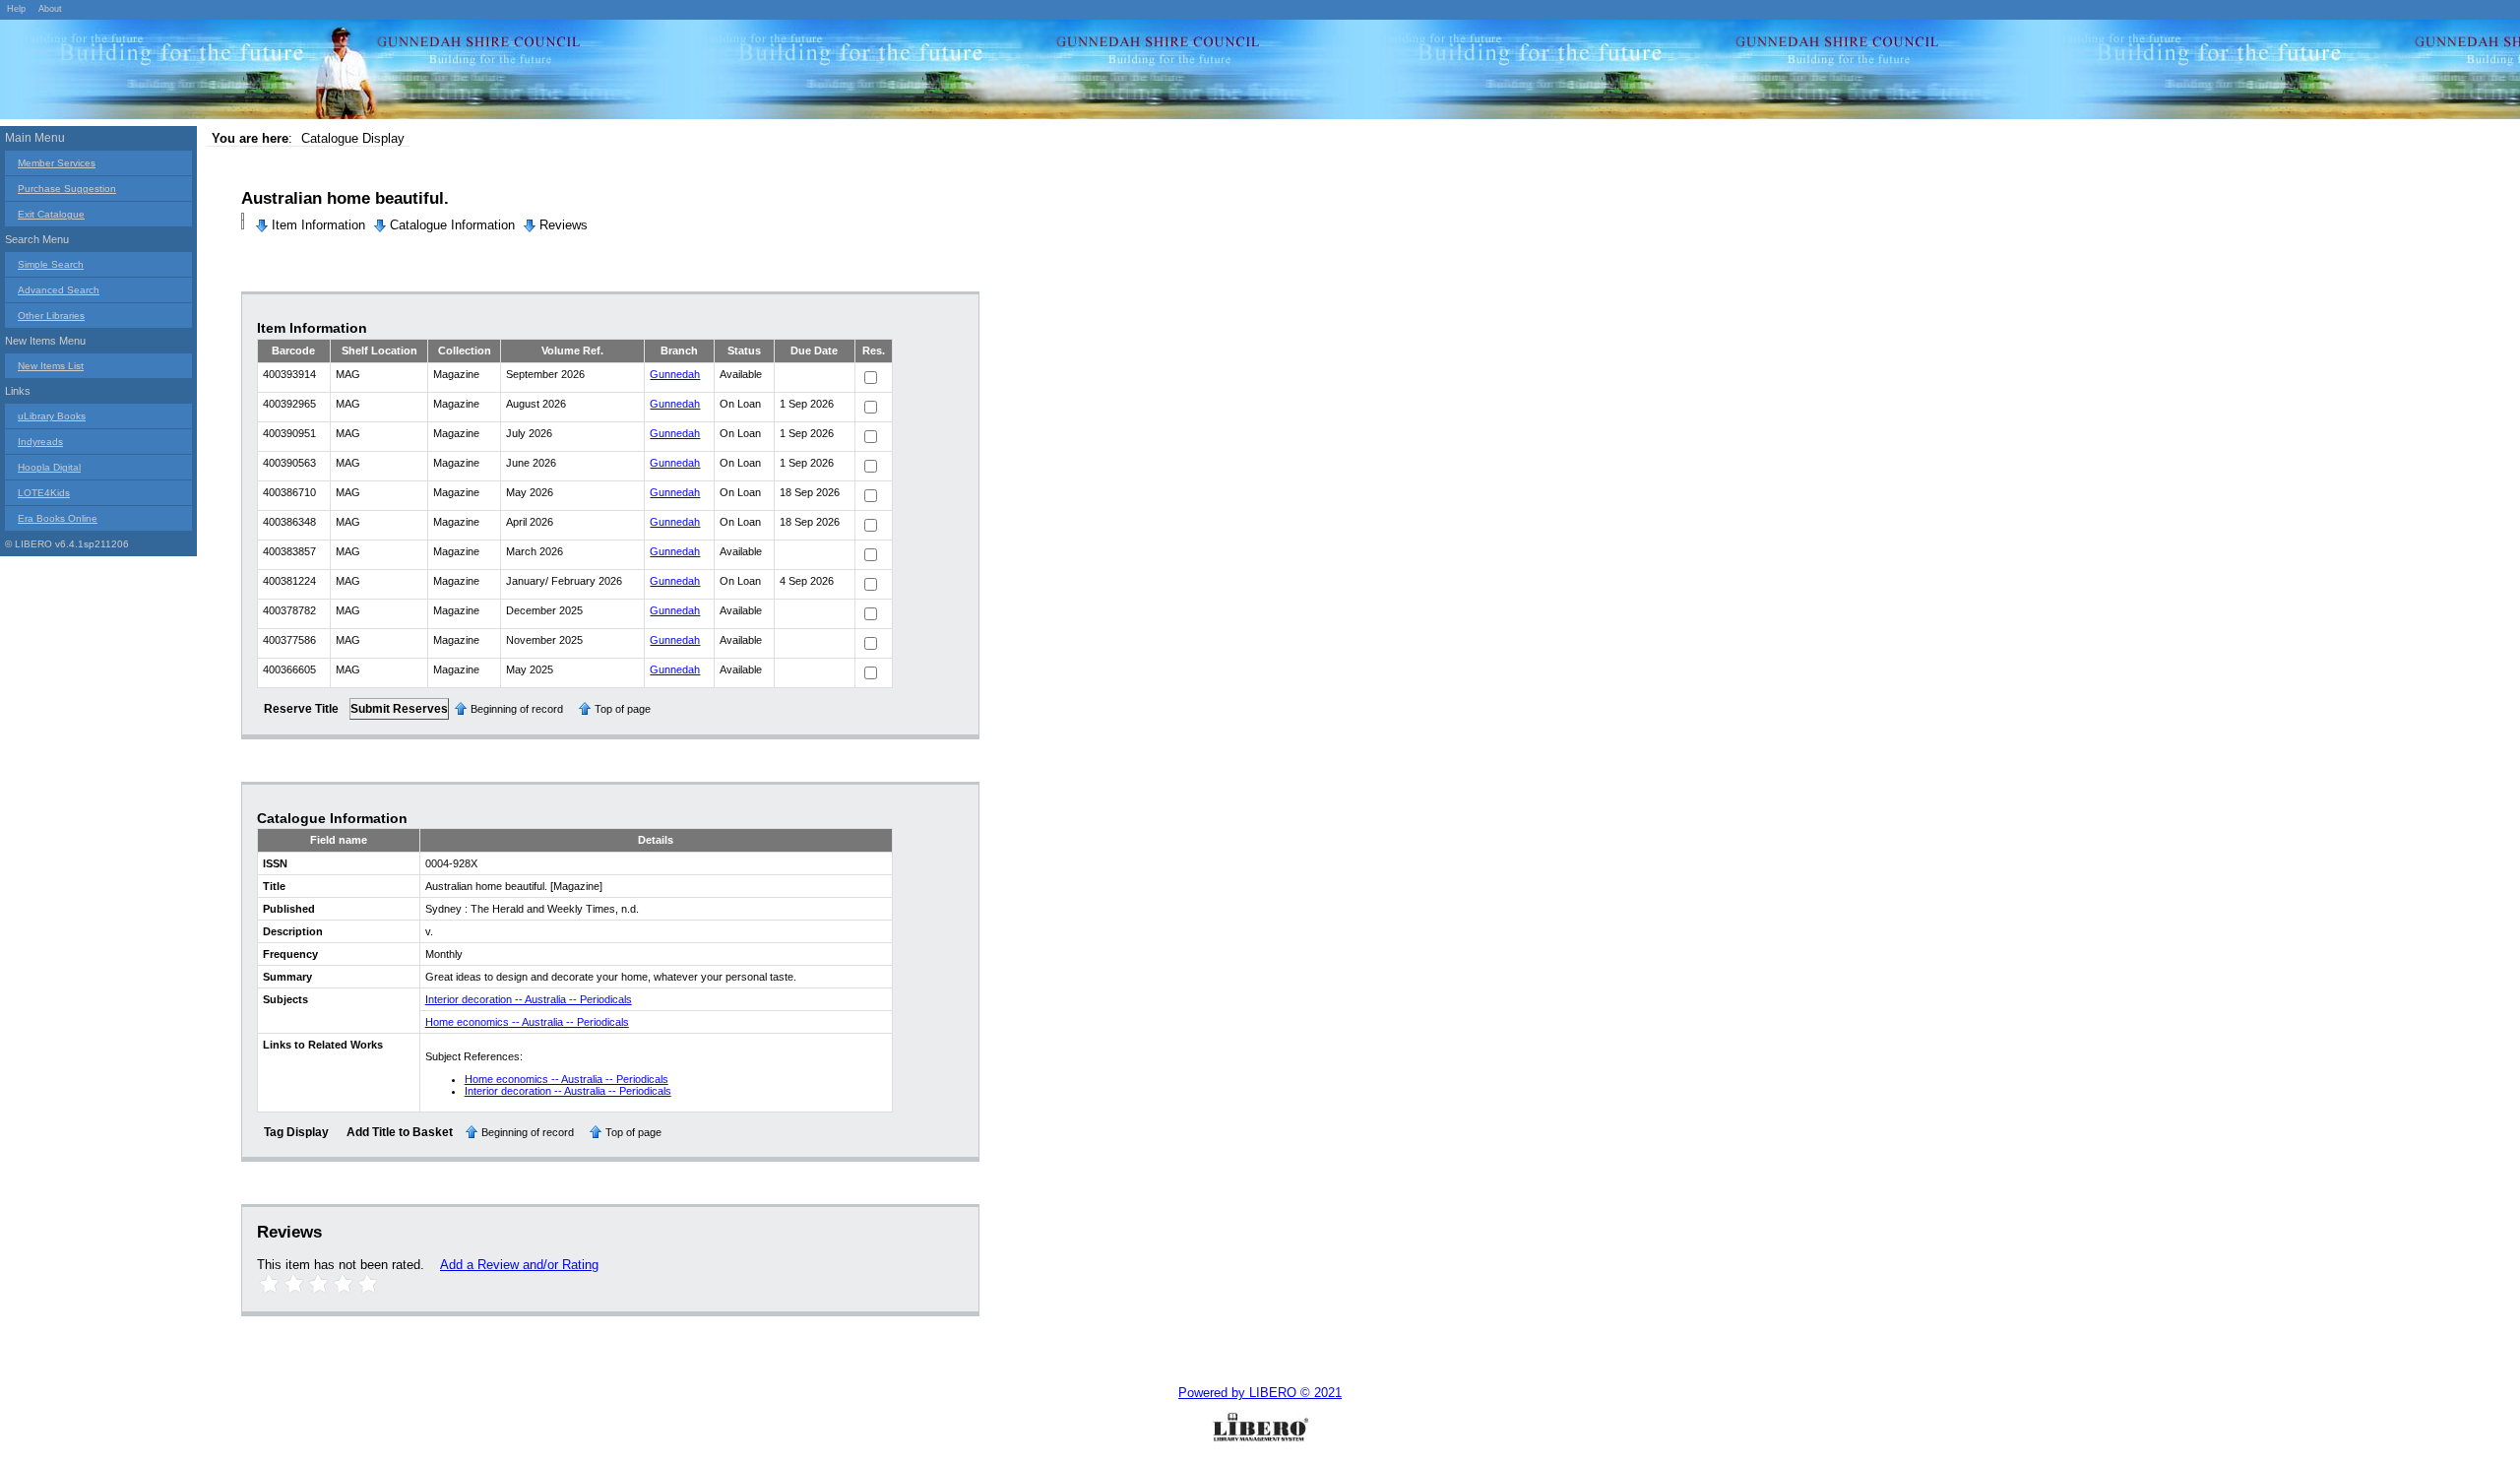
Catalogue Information (452, 225)
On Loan (740, 404)
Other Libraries (51, 316)
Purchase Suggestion (67, 189)
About (50, 9)
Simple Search (51, 264)
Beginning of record (517, 709)
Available (741, 374)
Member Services (57, 163)
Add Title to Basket (400, 1132)
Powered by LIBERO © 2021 (1260, 1393)
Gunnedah (675, 374)
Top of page (623, 709)
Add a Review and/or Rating (519, 1265)
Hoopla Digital (49, 467)
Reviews (564, 225)
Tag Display (296, 1132)
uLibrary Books (52, 416)
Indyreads (40, 442)
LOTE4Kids (44, 493)
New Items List (51, 366)
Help (16, 9)
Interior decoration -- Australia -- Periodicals (529, 999)
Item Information (318, 225)
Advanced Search (59, 290)
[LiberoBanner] (295, 73)
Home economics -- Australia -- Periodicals (527, 1022)
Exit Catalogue (51, 214)
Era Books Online (58, 518)
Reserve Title (301, 709)
